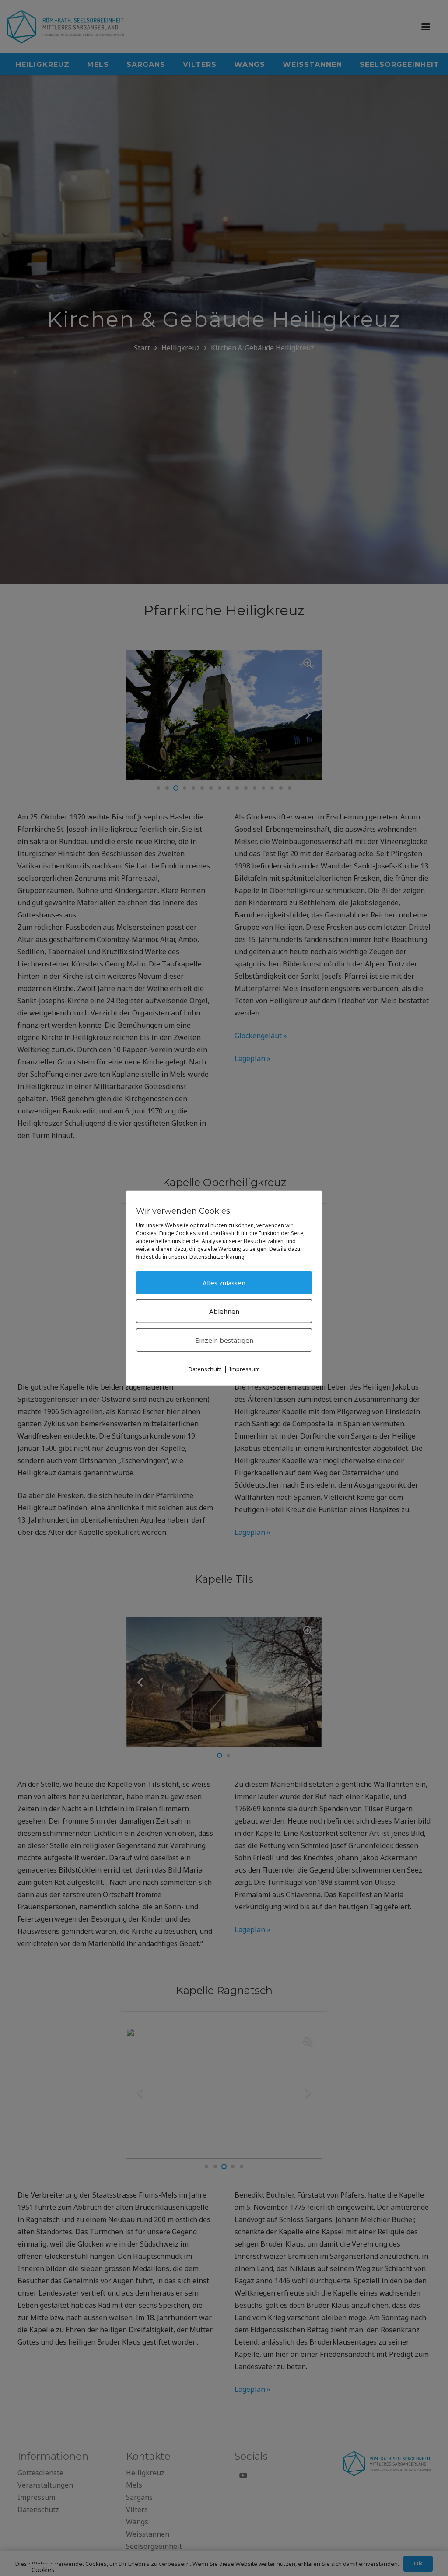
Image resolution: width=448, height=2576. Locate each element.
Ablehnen (224, 1311)
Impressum (245, 1368)
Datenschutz (205, 1368)
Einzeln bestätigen (224, 1340)
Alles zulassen (224, 1282)
